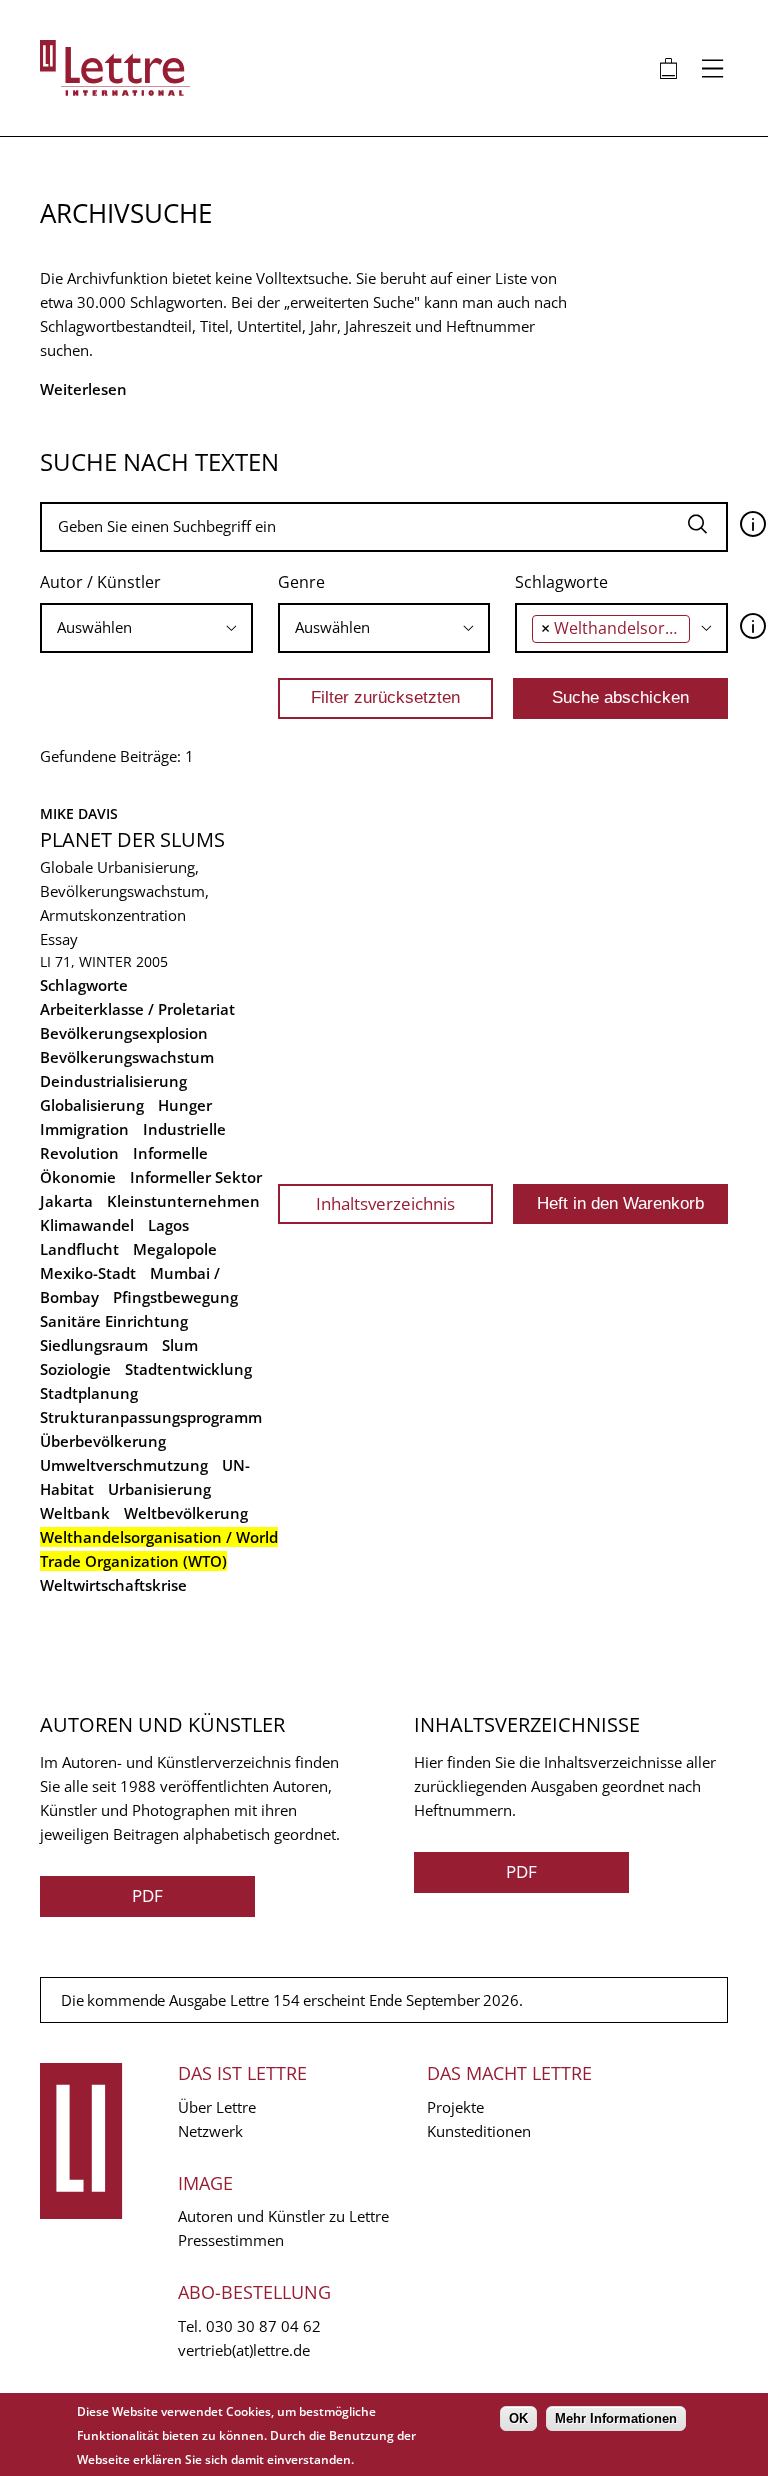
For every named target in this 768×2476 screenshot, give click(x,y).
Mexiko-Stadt (88, 1273)
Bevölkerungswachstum (127, 1057)
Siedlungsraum (94, 1345)
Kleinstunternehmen (183, 1201)
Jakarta (66, 1201)
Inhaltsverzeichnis (385, 1203)
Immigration (84, 1129)
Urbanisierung (159, 1489)
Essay (59, 939)
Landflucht (79, 1249)
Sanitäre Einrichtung (114, 1321)
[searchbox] (112, 627)
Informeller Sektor (196, 1177)
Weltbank (75, 1513)
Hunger (185, 1105)
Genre (301, 582)
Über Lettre (217, 2107)
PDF (147, 1895)
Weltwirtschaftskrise (113, 1585)
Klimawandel (87, 1225)
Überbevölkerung (103, 1441)
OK (518, 2418)
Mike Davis (79, 813)
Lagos (168, 1225)
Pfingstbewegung (175, 1297)
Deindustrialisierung (113, 1081)
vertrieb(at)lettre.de (244, 2350)
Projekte (455, 2107)
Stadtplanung (89, 1393)
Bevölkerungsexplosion (124, 1033)
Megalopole (175, 1249)
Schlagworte (561, 582)
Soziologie (75, 1369)
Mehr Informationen (616, 2418)
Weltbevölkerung (186, 1513)
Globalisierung (92, 1105)
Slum (180, 1345)
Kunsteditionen (479, 2131)
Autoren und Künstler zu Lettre (283, 2216)
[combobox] (146, 628)
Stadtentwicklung (188, 1369)
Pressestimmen (231, 2240)
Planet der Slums (132, 839)
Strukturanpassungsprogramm (151, 1417)
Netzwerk (210, 2131)
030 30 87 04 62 (263, 2326)
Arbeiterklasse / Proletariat (137, 1009)
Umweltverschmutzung (124, 1465)
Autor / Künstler (100, 582)
